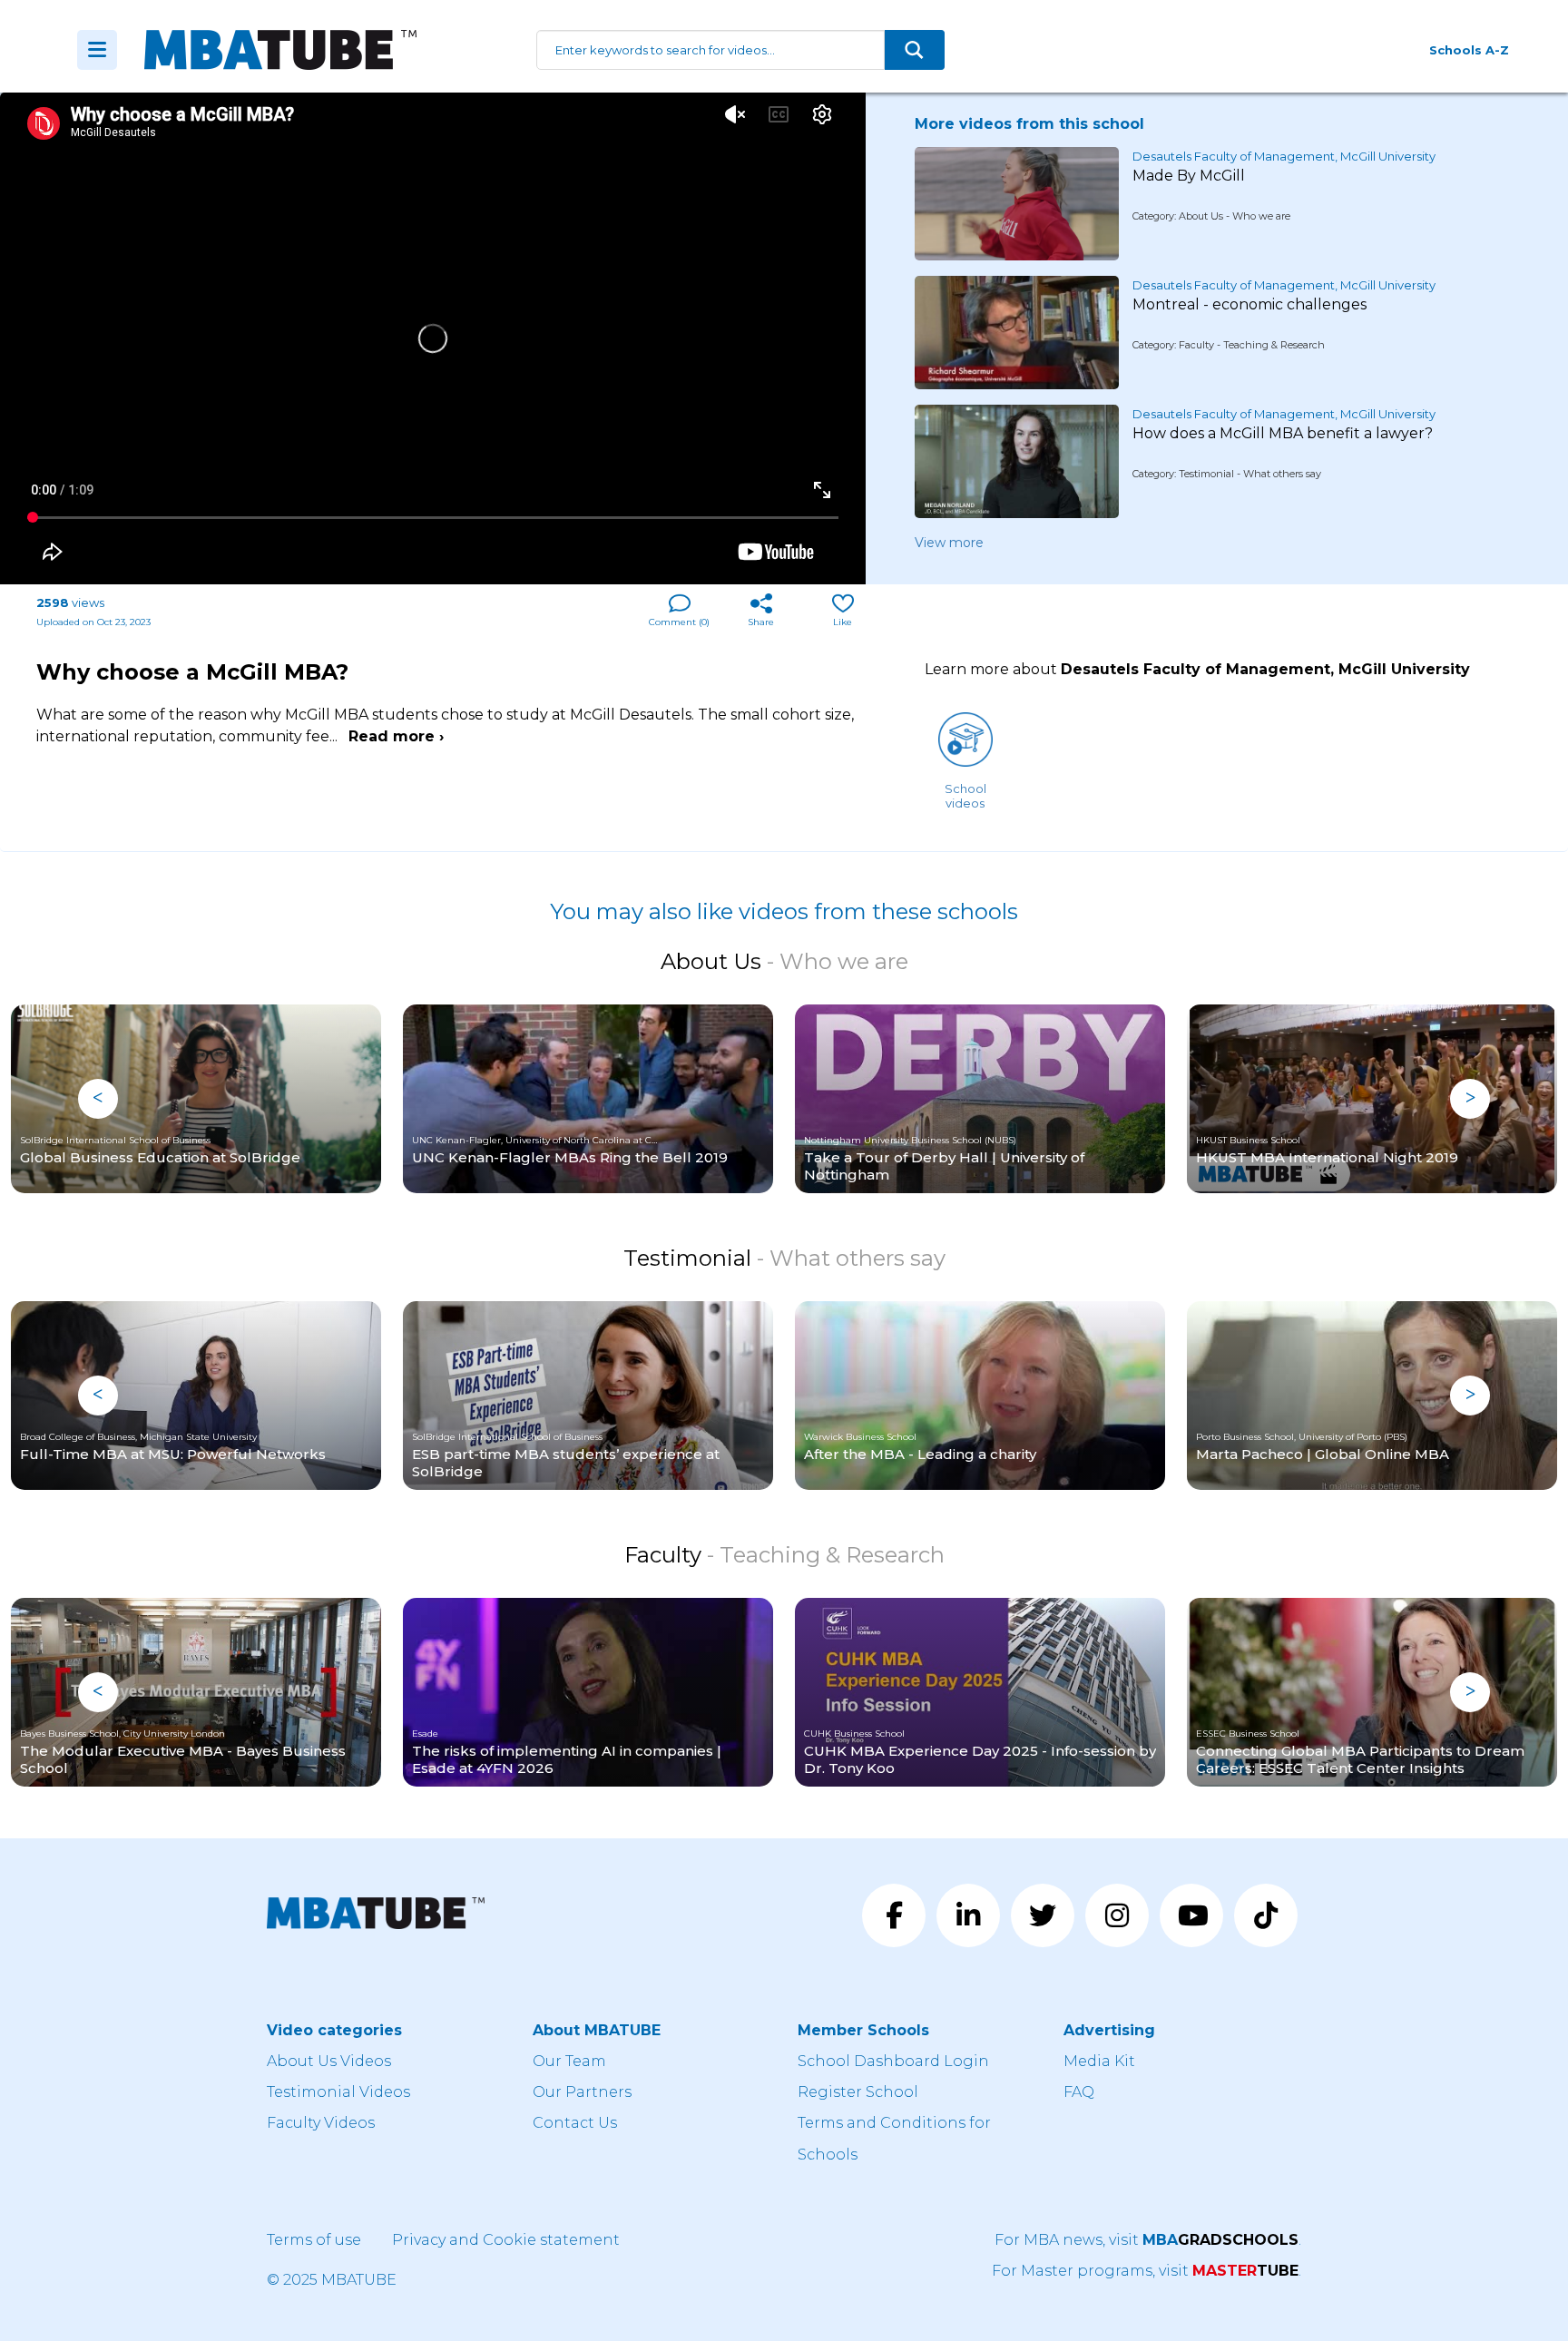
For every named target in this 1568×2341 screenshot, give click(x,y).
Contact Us (575, 2123)
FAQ (1079, 2092)
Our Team (569, 2061)
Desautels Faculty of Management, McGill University (1284, 156)
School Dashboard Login (893, 2061)
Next (1470, 1099)
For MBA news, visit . (1148, 2240)
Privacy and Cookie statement (506, 2240)
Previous (98, 1099)
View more (949, 543)
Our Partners (582, 2092)
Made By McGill (1189, 176)
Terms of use (314, 2240)
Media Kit (1099, 2061)
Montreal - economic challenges (1249, 304)
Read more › (396, 736)
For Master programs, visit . (1147, 2271)
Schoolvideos (965, 796)
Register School (858, 2092)
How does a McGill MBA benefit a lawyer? (1283, 433)
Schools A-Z (1469, 50)
